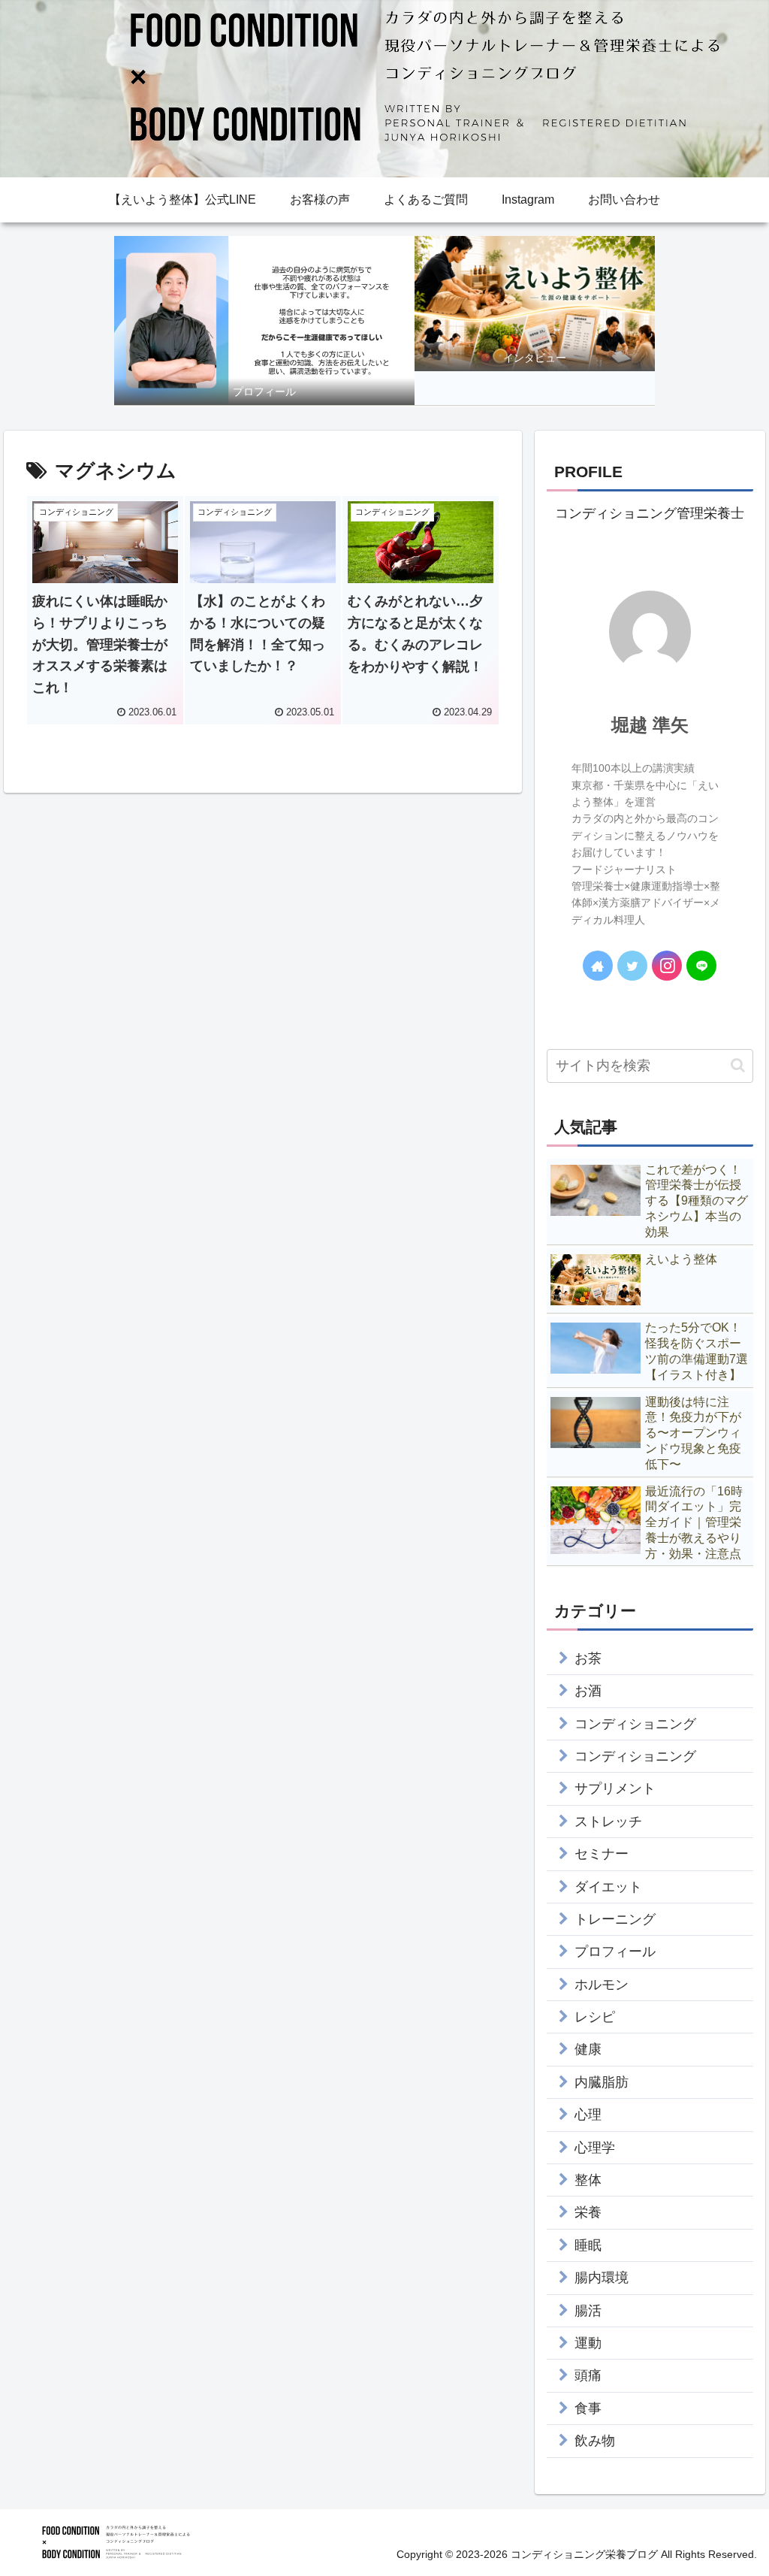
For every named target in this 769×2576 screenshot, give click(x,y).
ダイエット (608, 1887)
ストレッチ (608, 1822)
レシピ (595, 2017)
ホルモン (602, 1985)
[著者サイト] (598, 966)
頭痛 (588, 2375)
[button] (738, 1065)
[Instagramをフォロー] (667, 966)
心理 (588, 2115)
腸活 (588, 2311)
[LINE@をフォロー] (701, 966)
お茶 (588, 1658)
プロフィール (615, 1952)
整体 (588, 2180)
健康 (588, 2049)
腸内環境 (602, 2278)
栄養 (588, 2212)
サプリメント (615, 1788)
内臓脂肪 (602, 2082)
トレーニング (615, 1919)
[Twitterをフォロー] (632, 966)
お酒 (588, 1691)
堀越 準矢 (650, 725)
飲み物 (595, 2441)
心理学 (595, 2148)
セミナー (602, 1854)
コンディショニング (635, 1724)
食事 (588, 2408)
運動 (588, 2343)
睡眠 (588, 2245)
